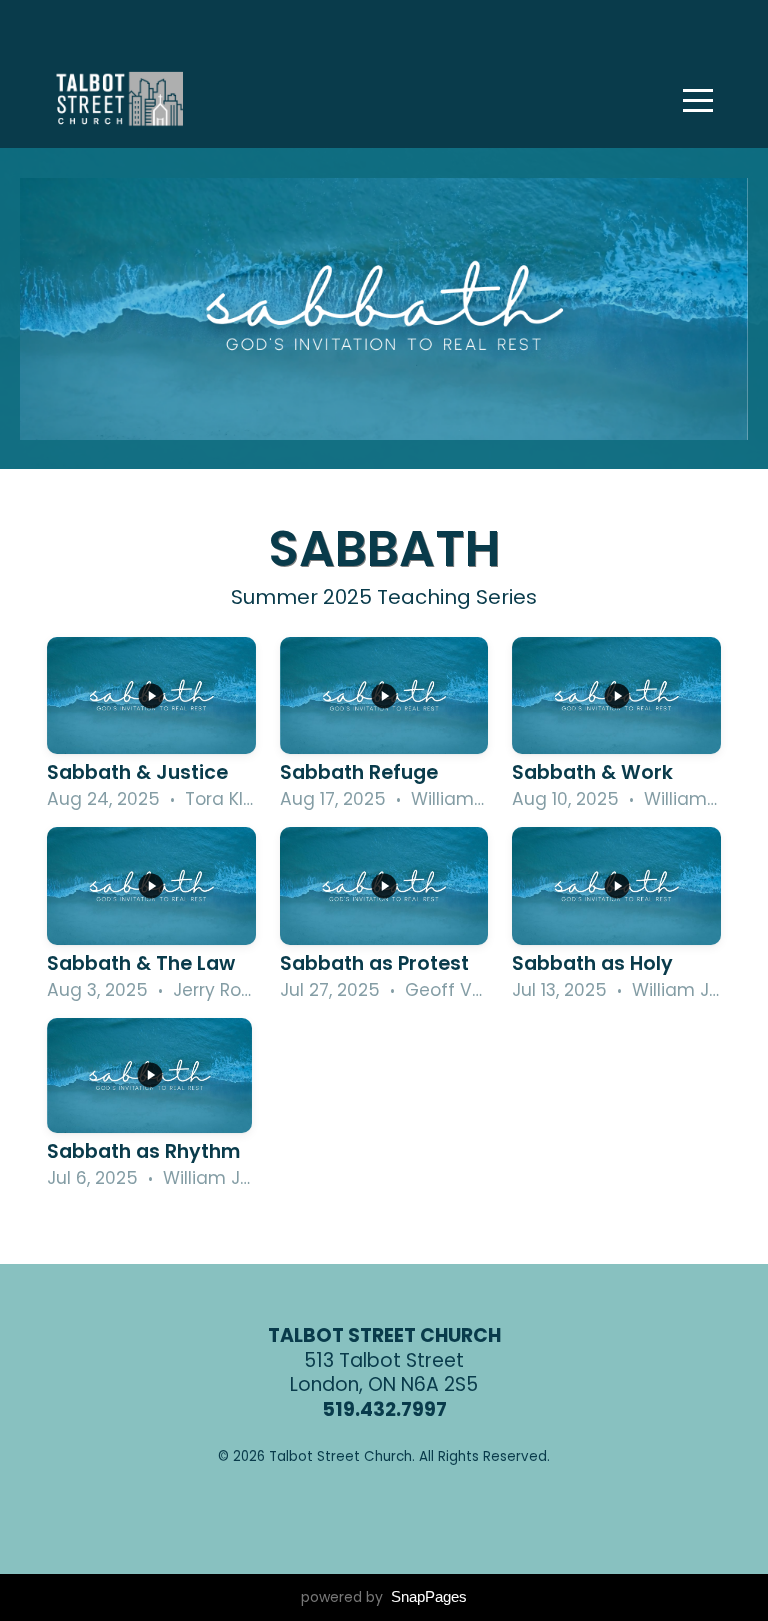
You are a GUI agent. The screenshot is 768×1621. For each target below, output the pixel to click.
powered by (384, 1597)
